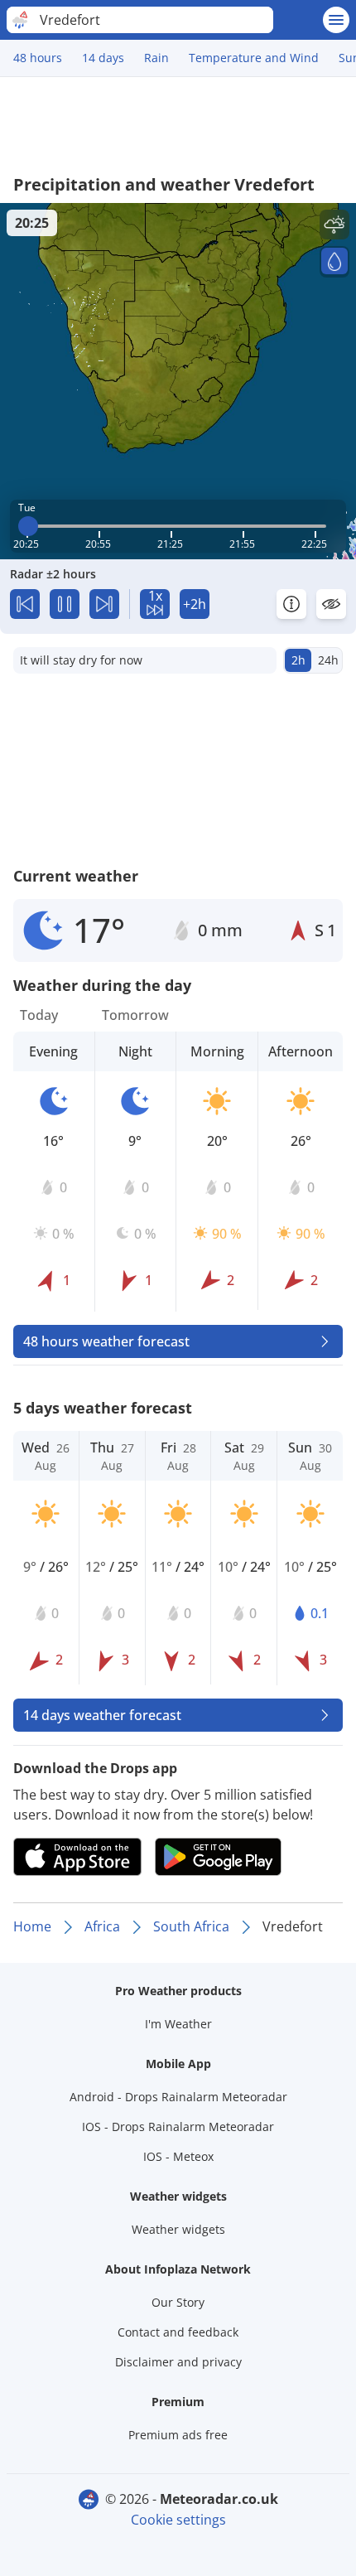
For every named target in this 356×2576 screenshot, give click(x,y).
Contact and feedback (178, 2332)
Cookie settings (178, 2520)
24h (328, 660)
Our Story (178, 2302)
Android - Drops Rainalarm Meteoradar (178, 2097)
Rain (156, 58)
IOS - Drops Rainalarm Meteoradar (178, 2127)
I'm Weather (178, 2024)
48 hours (38, 58)
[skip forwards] (104, 604)
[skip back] (25, 604)
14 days (103, 58)
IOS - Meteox (178, 2156)
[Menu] (336, 20)
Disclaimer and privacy (178, 2362)
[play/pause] (65, 604)
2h (298, 660)
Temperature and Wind (254, 58)
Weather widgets (178, 2229)
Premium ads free (178, 2435)
